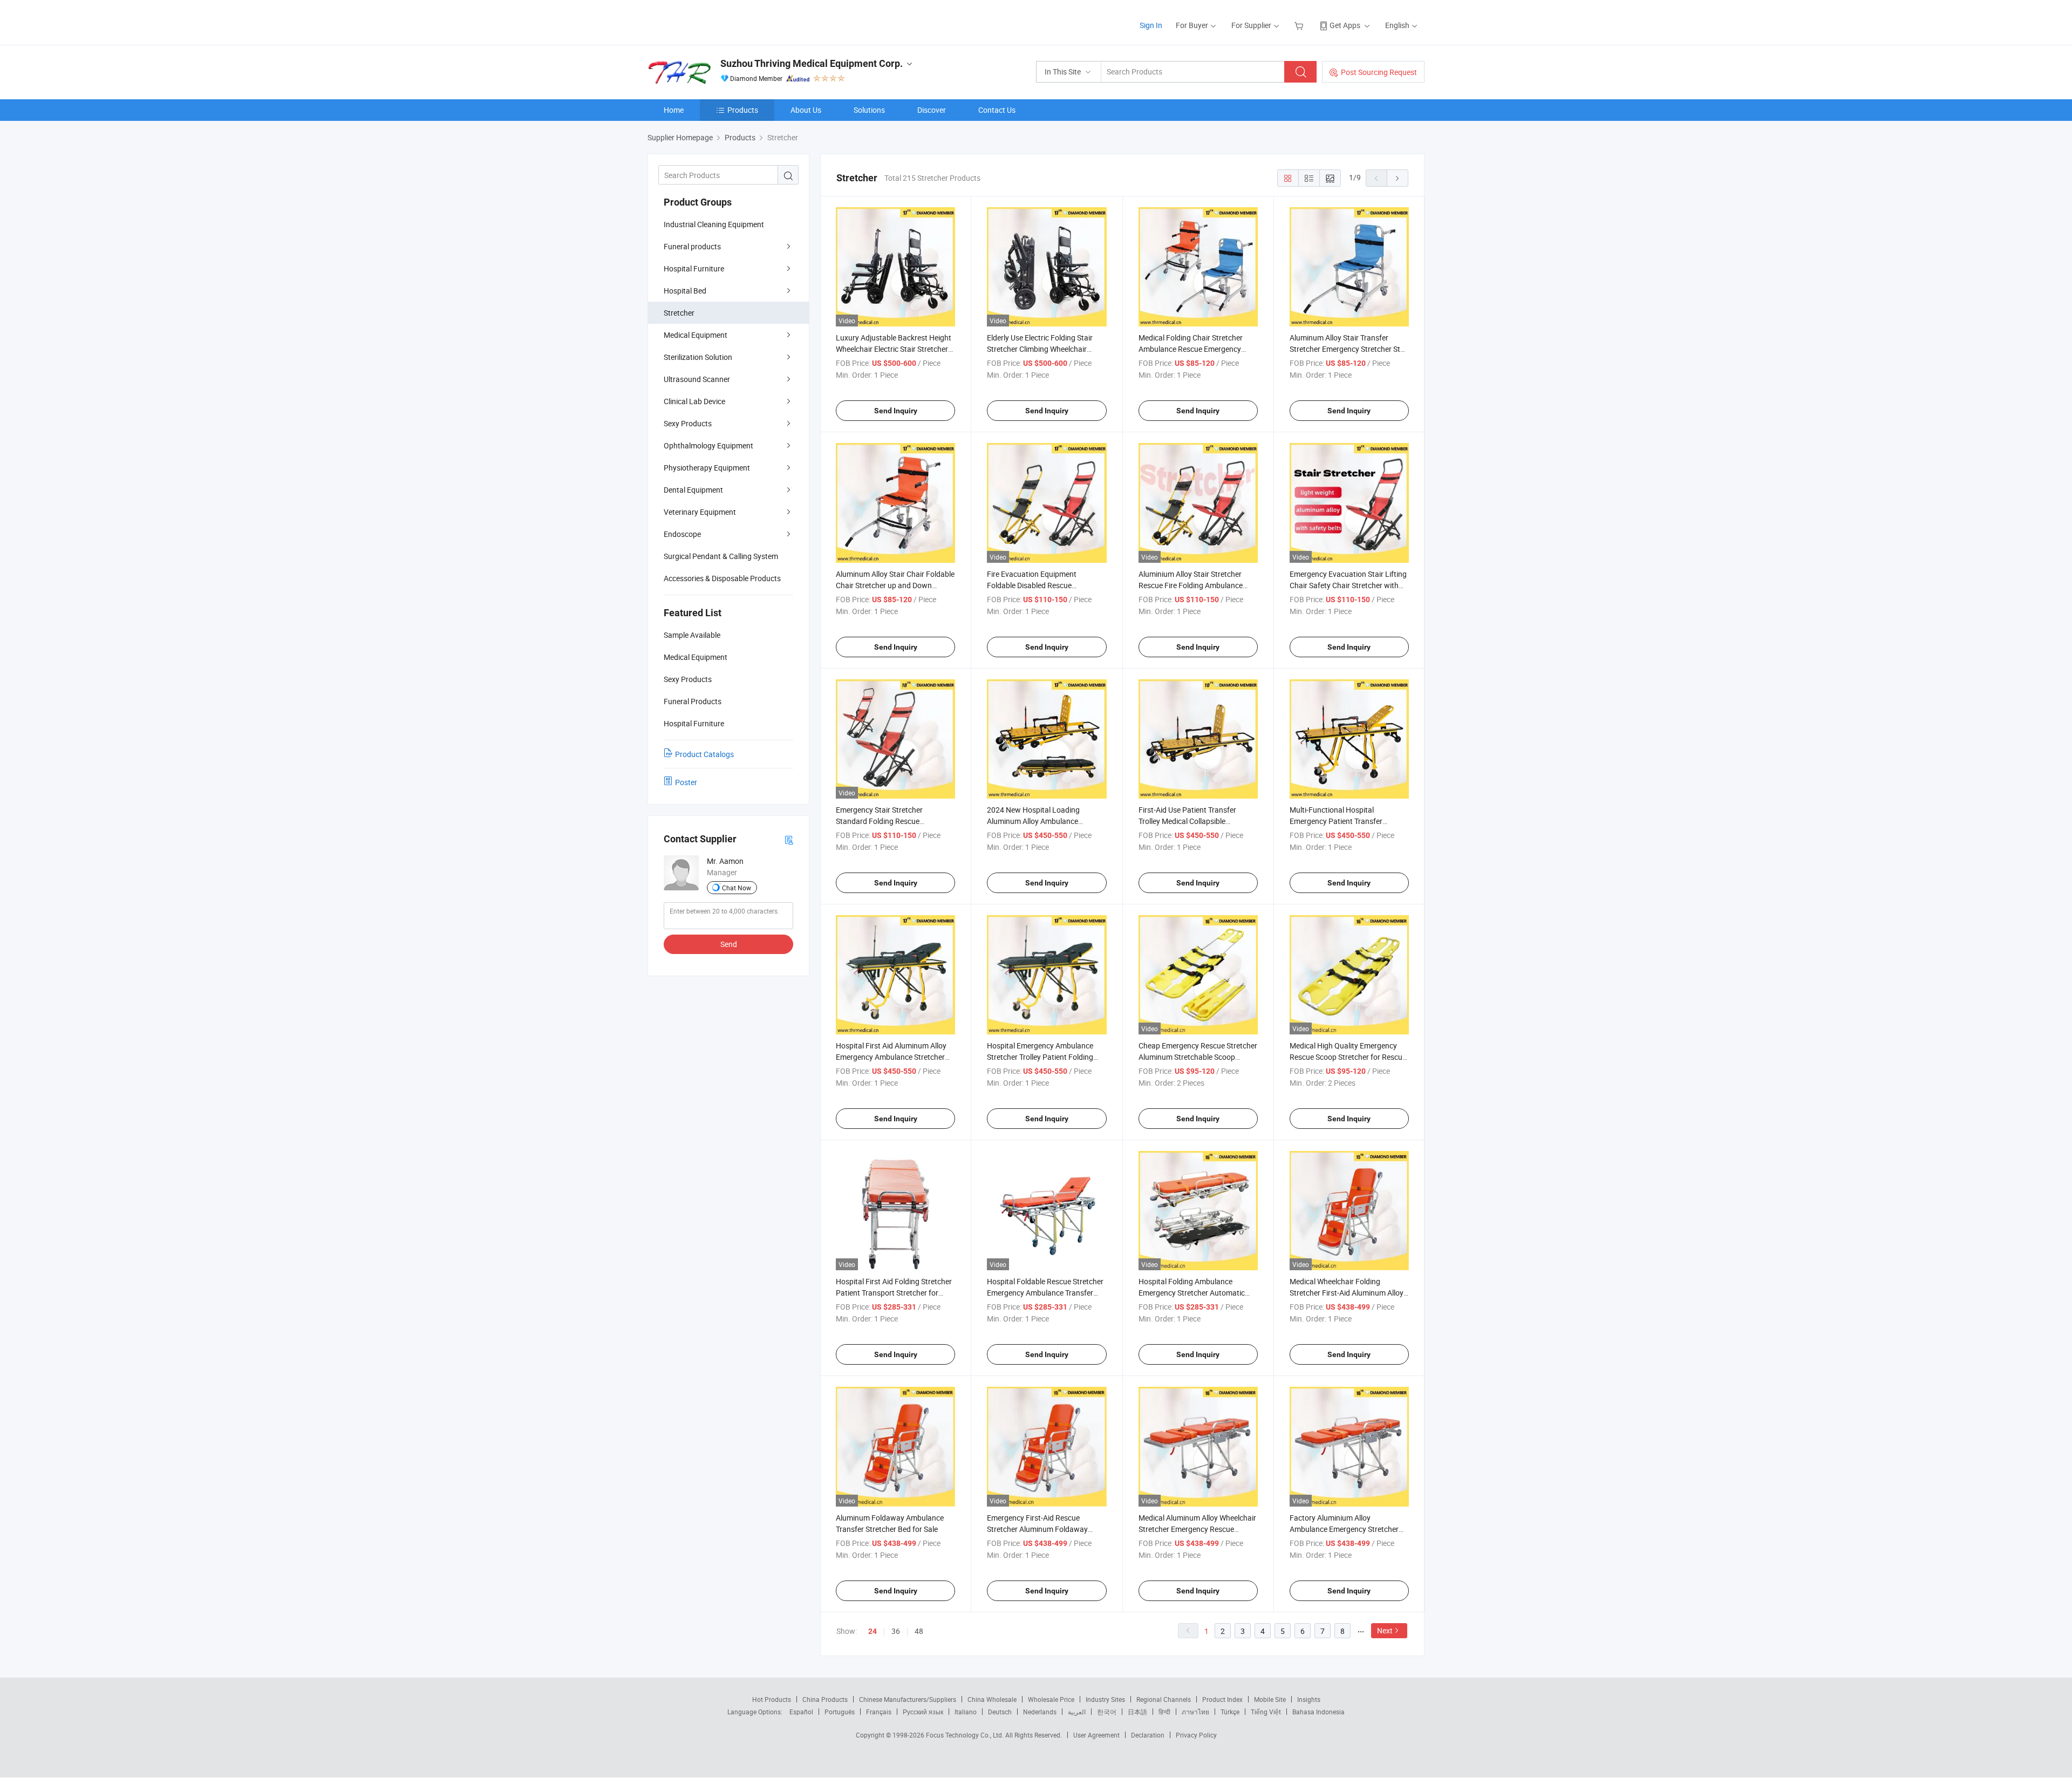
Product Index (1222, 1699)
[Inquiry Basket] (1300, 25)
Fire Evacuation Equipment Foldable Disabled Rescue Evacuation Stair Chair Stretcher (1040, 585)
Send (729, 944)
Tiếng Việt (1266, 1712)
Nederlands (1040, 1712)
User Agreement (1096, 1735)
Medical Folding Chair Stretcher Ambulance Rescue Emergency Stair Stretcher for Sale (1191, 349)
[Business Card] (789, 839)
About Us (806, 110)
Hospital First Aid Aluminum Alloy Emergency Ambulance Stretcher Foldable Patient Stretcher (891, 1057)
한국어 (1107, 1712)
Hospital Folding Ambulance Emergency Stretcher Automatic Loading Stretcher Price (1192, 1293)
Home (674, 110)
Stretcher (679, 313)
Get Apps (1345, 25)
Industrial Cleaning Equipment (714, 224)
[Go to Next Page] (1398, 178)
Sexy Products (688, 423)
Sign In (1151, 25)
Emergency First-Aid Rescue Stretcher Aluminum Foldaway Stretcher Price (1037, 1529)
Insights (1309, 1699)
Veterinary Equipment (700, 512)
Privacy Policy (1196, 1735)
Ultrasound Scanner (697, 379)
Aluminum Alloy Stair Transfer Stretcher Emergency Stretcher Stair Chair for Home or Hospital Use (1349, 349)
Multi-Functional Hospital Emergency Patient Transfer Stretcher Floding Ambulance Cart (1346, 821)
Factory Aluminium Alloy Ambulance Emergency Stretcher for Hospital (1344, 1529)
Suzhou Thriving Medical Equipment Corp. (812, 63)
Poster (686, 782)
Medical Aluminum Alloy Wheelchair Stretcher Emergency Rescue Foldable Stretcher (1197, 1529)
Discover (932, 110)
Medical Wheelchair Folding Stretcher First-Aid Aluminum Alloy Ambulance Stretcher (1347, 1293)
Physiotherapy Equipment (707, 468)
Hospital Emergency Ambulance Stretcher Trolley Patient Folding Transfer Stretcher (1040, 1057)
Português (840, 1712)
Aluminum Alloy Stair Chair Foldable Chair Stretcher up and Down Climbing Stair (895, 585)
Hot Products (772, 1699)
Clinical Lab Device (694, 401)
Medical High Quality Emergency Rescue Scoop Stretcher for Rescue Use (1348, 1057)
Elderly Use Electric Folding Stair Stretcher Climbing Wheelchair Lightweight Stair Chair (1040, 349)
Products (743, 110)
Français (879, 1712)
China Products (825, 1699)
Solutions (869, 110)
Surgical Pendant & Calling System (721, 556)
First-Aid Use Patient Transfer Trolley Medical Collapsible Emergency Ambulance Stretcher (1193, 821)
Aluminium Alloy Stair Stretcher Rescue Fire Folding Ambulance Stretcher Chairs (1191, 585)
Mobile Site (1270, 1699)
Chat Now (737, 888)
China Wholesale (992, 1699)
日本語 (1137, 1712)
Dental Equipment (693, 490)
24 (873, 1631)
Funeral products (692, 246)
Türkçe (1230, 1712)
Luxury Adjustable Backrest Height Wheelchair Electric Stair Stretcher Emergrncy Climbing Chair (894, 349)
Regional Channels (1164, 1699)
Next (1385, 1630)
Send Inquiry (896, 411)
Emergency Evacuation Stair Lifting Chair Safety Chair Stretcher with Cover (1348, 585)
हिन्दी (1164, 1712)
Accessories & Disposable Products (722, 578)
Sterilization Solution (698, 357)
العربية (1077, 1712)
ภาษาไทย (1195, 1712)
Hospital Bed (685, 291)
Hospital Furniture (694, 268)
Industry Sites (1105, 1699)
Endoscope (682, 534)
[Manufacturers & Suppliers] (717, 21)
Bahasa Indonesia (1318, 1712)
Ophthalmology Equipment (708, 445)
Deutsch (1000, 1712)
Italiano (966, 1712)
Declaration (1148, 1735)
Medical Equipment (696, 335)
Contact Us (997, 110)
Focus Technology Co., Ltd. (966, 1735)
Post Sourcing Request (1379, 72)
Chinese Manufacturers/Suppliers (908, 1699)
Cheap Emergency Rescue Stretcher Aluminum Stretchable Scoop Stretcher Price (1198, 1057)
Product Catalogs (704, 754)
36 (896, 1631)
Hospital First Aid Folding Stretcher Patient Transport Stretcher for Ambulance (894, 1293)
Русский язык (923, 1712)
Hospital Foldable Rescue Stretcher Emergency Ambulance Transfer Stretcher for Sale (1045, 1293)
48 (919, 1631)
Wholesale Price (1051, 1699)
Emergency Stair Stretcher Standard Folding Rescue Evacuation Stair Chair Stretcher (889, 821)
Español (801, 1712)
